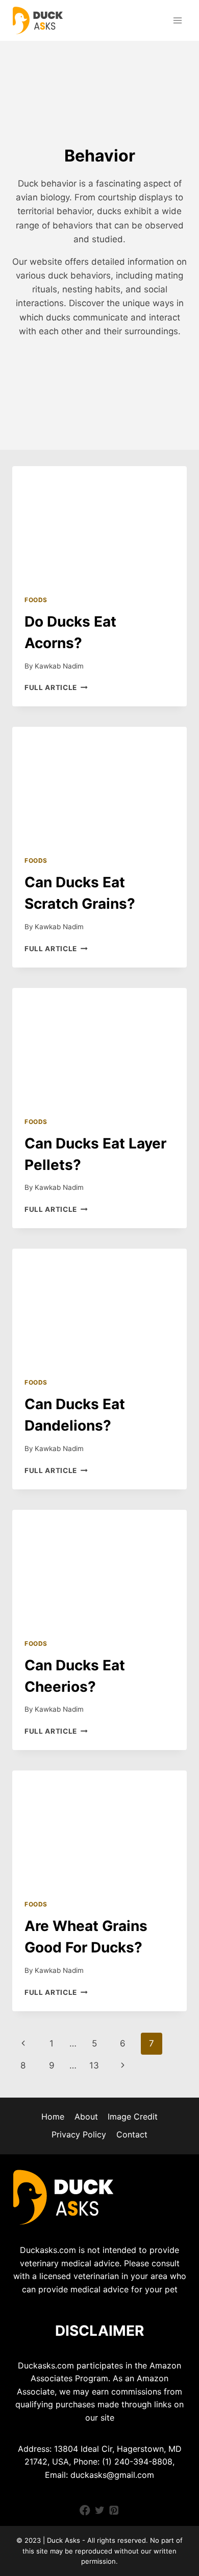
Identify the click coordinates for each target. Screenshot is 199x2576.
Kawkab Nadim (59, 666)
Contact (132, 2134)
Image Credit (133, 2117)
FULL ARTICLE (56, 687)
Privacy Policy (79, 2134)
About (86, 2117)
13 (94, 2065)
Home (53, 2117)
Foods (36, 600)
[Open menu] (177, 20)
